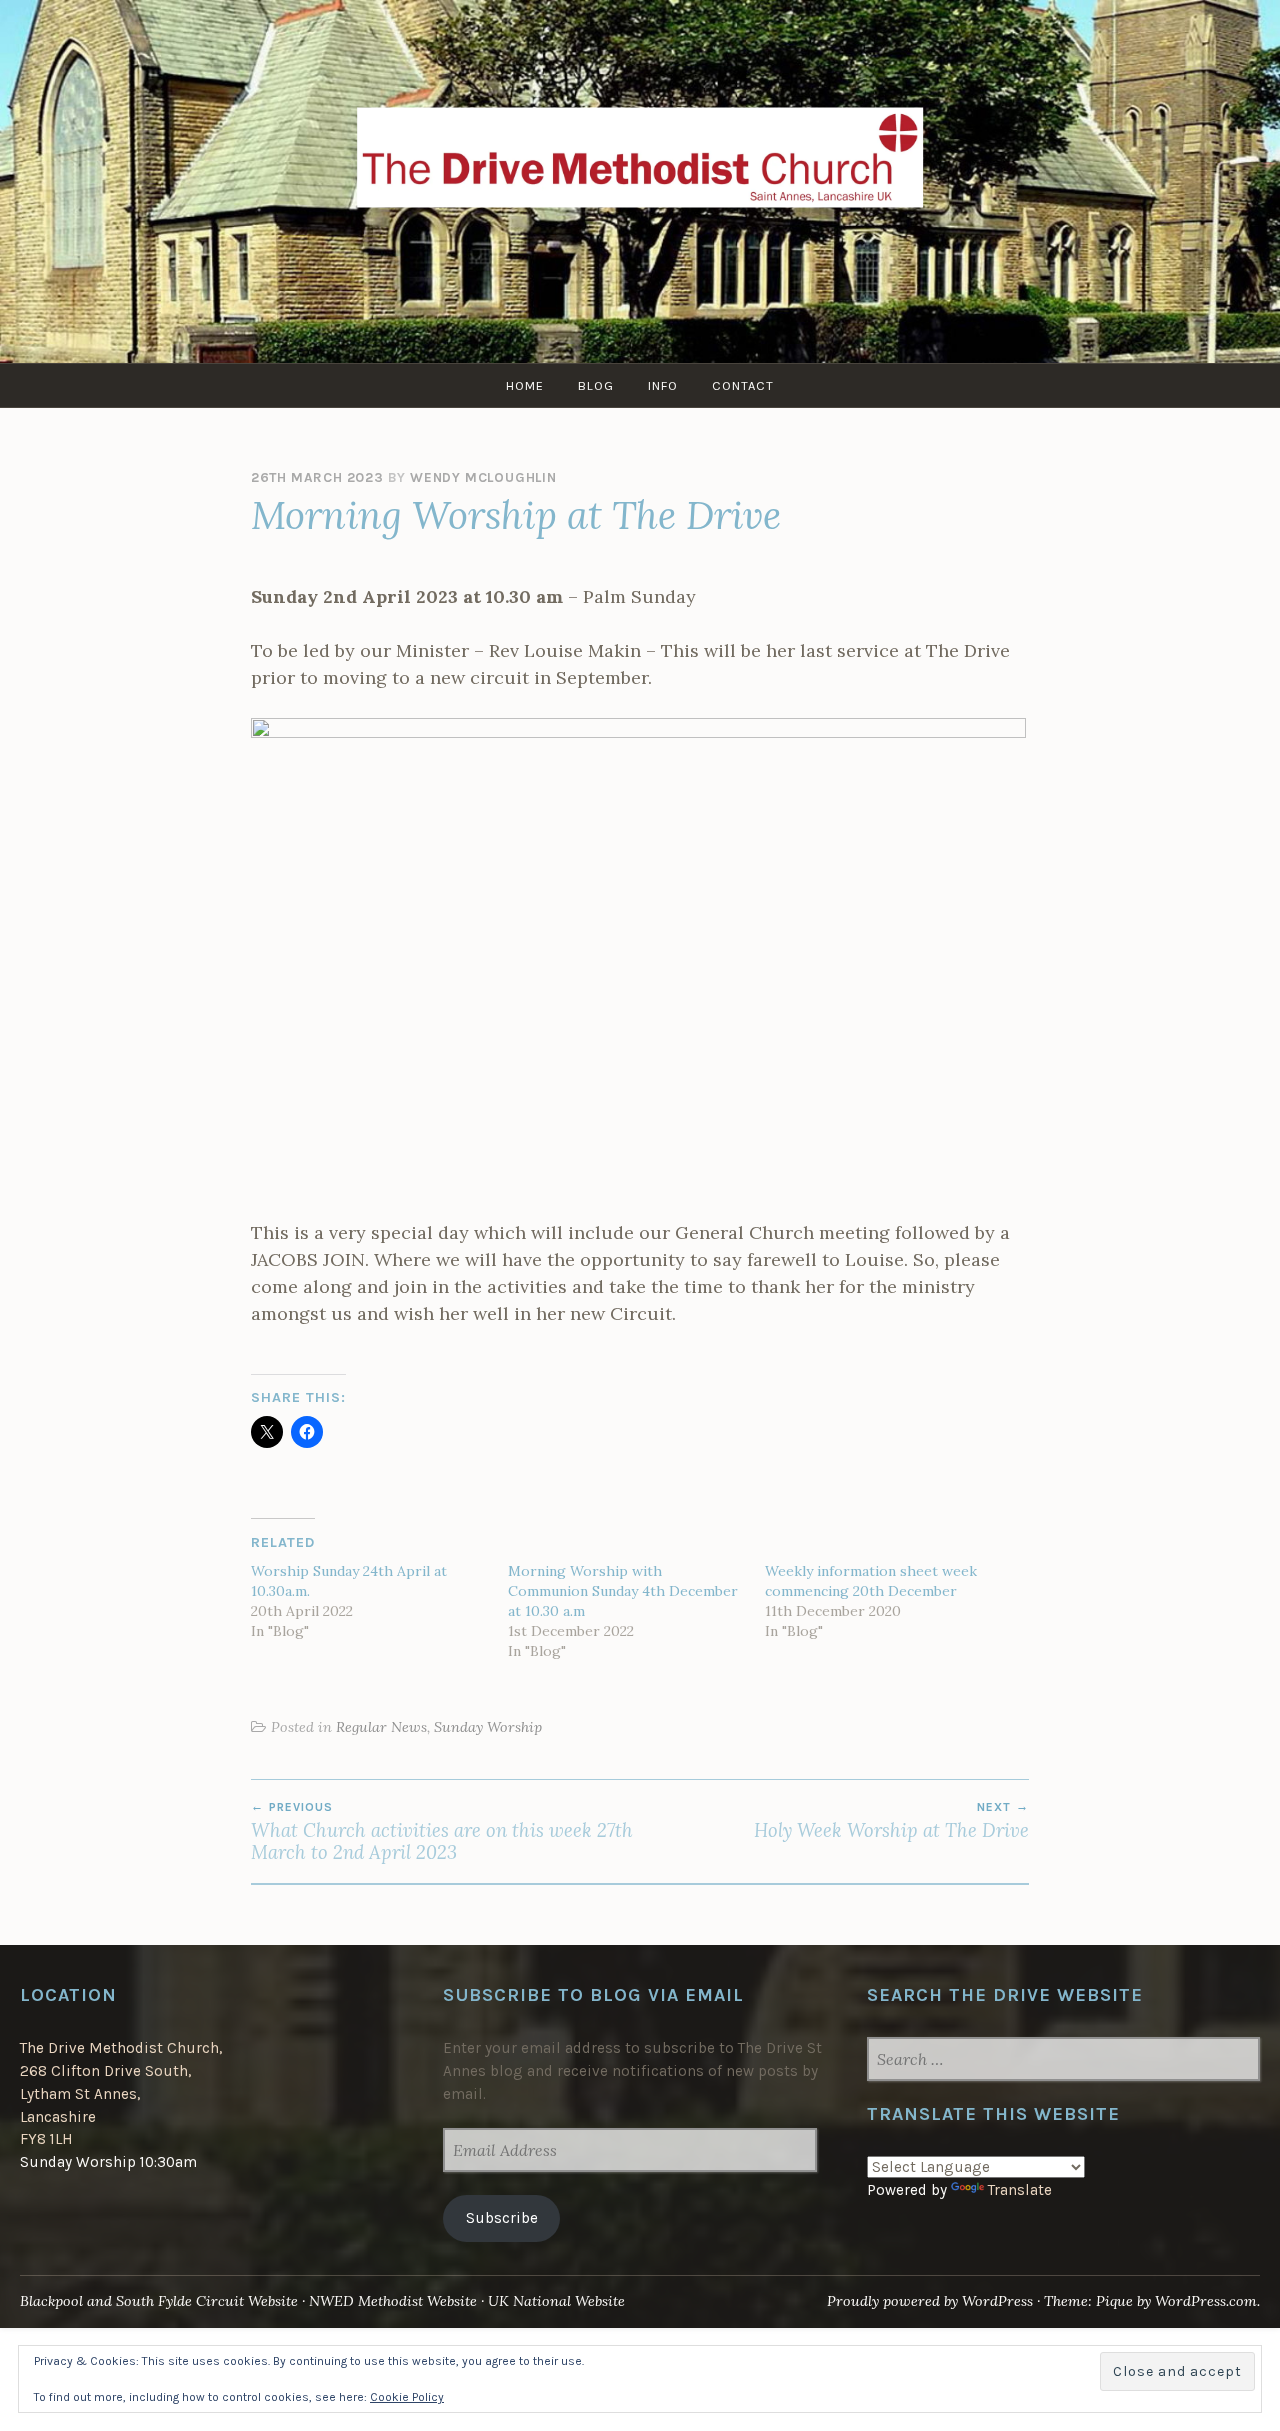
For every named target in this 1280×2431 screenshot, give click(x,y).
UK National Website (556, 2301)
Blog (596, 385)
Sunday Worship (488, 1727)
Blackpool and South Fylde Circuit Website (159, 2301)
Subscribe (502, 2218)
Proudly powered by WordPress (930, 2301)
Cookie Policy (407, 2397)
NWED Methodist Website (393, 2301)
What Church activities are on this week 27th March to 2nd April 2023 (442, 1832)
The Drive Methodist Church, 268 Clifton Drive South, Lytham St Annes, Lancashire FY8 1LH (121, 2093)
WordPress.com (1206, 2301)
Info (663, 385)
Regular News (381, 1727)
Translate (1020, 2190)
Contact (743, 385)
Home (525, 385)
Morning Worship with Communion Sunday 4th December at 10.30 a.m (623, 1591)
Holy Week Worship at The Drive (891, 1821)
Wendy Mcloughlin (483, 477)
